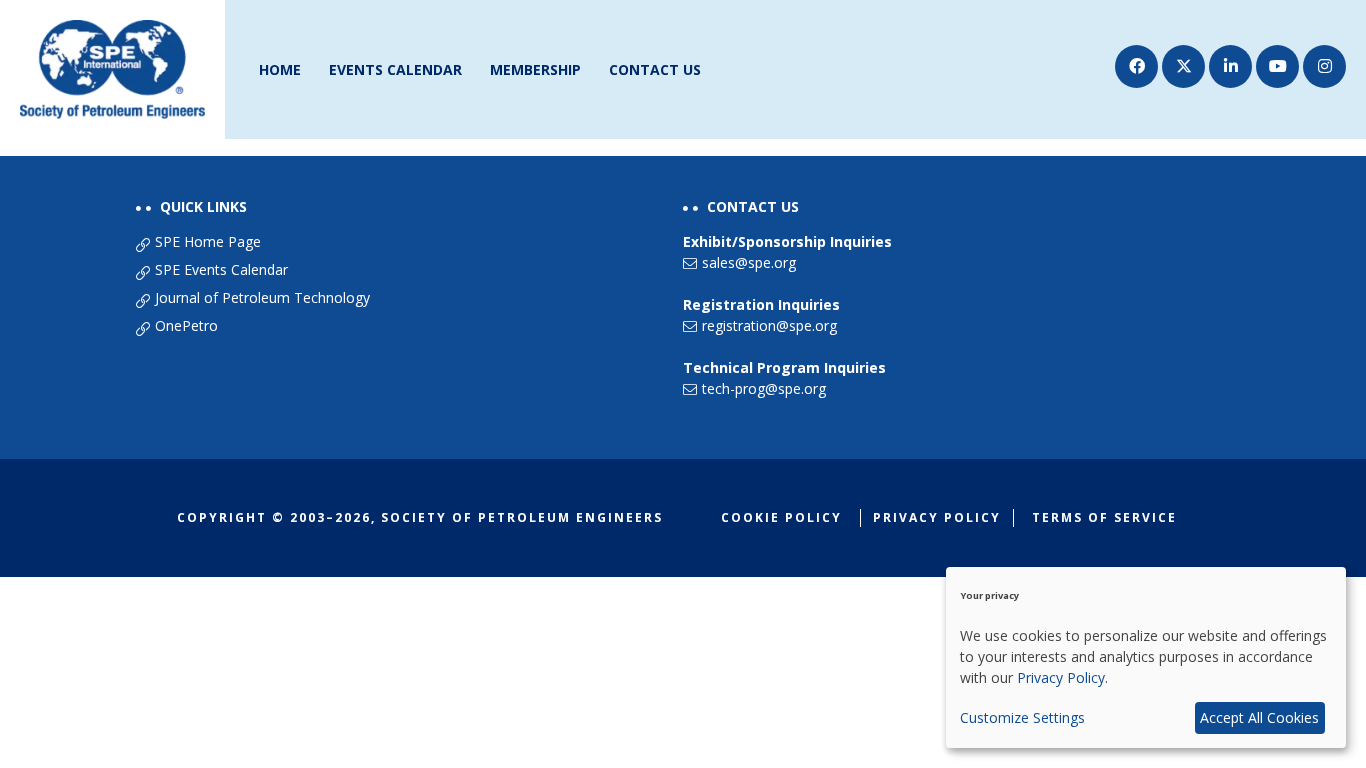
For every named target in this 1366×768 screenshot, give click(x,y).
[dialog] (1146, 657)
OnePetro (186, 325)
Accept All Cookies (1259, 717)
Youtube (1277, 66)
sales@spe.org (749, 262)
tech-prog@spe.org (764, 388)
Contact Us (655, 69)
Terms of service (1104, 517)
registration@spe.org (769, 325)
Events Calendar (395, 69)
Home (280, 69)
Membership (535, 69)
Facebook (1136, 66)
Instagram (1324, 66)
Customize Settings (1022, 717)
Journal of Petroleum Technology (262, 297)
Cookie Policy (781, 517)
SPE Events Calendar (221, 269)
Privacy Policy (937, 517)
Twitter (1183, 66)
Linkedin (1230, 66)
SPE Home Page (208, 241)
